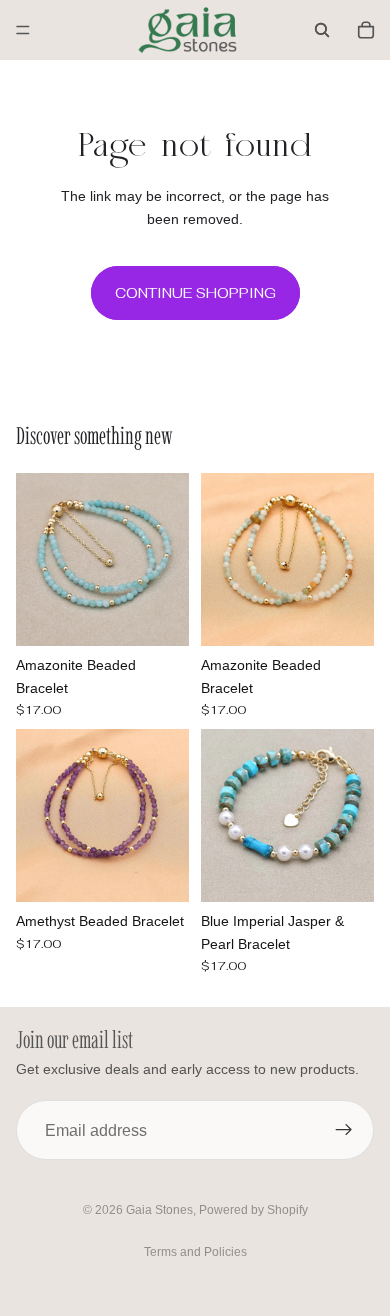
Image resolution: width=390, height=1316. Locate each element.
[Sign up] (344, 1130)
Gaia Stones (159, 1210)
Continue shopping (195, 293)
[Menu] (23, 30)
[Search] (322, 30)
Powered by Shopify (253, 1210)
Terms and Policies (195, 1252)
